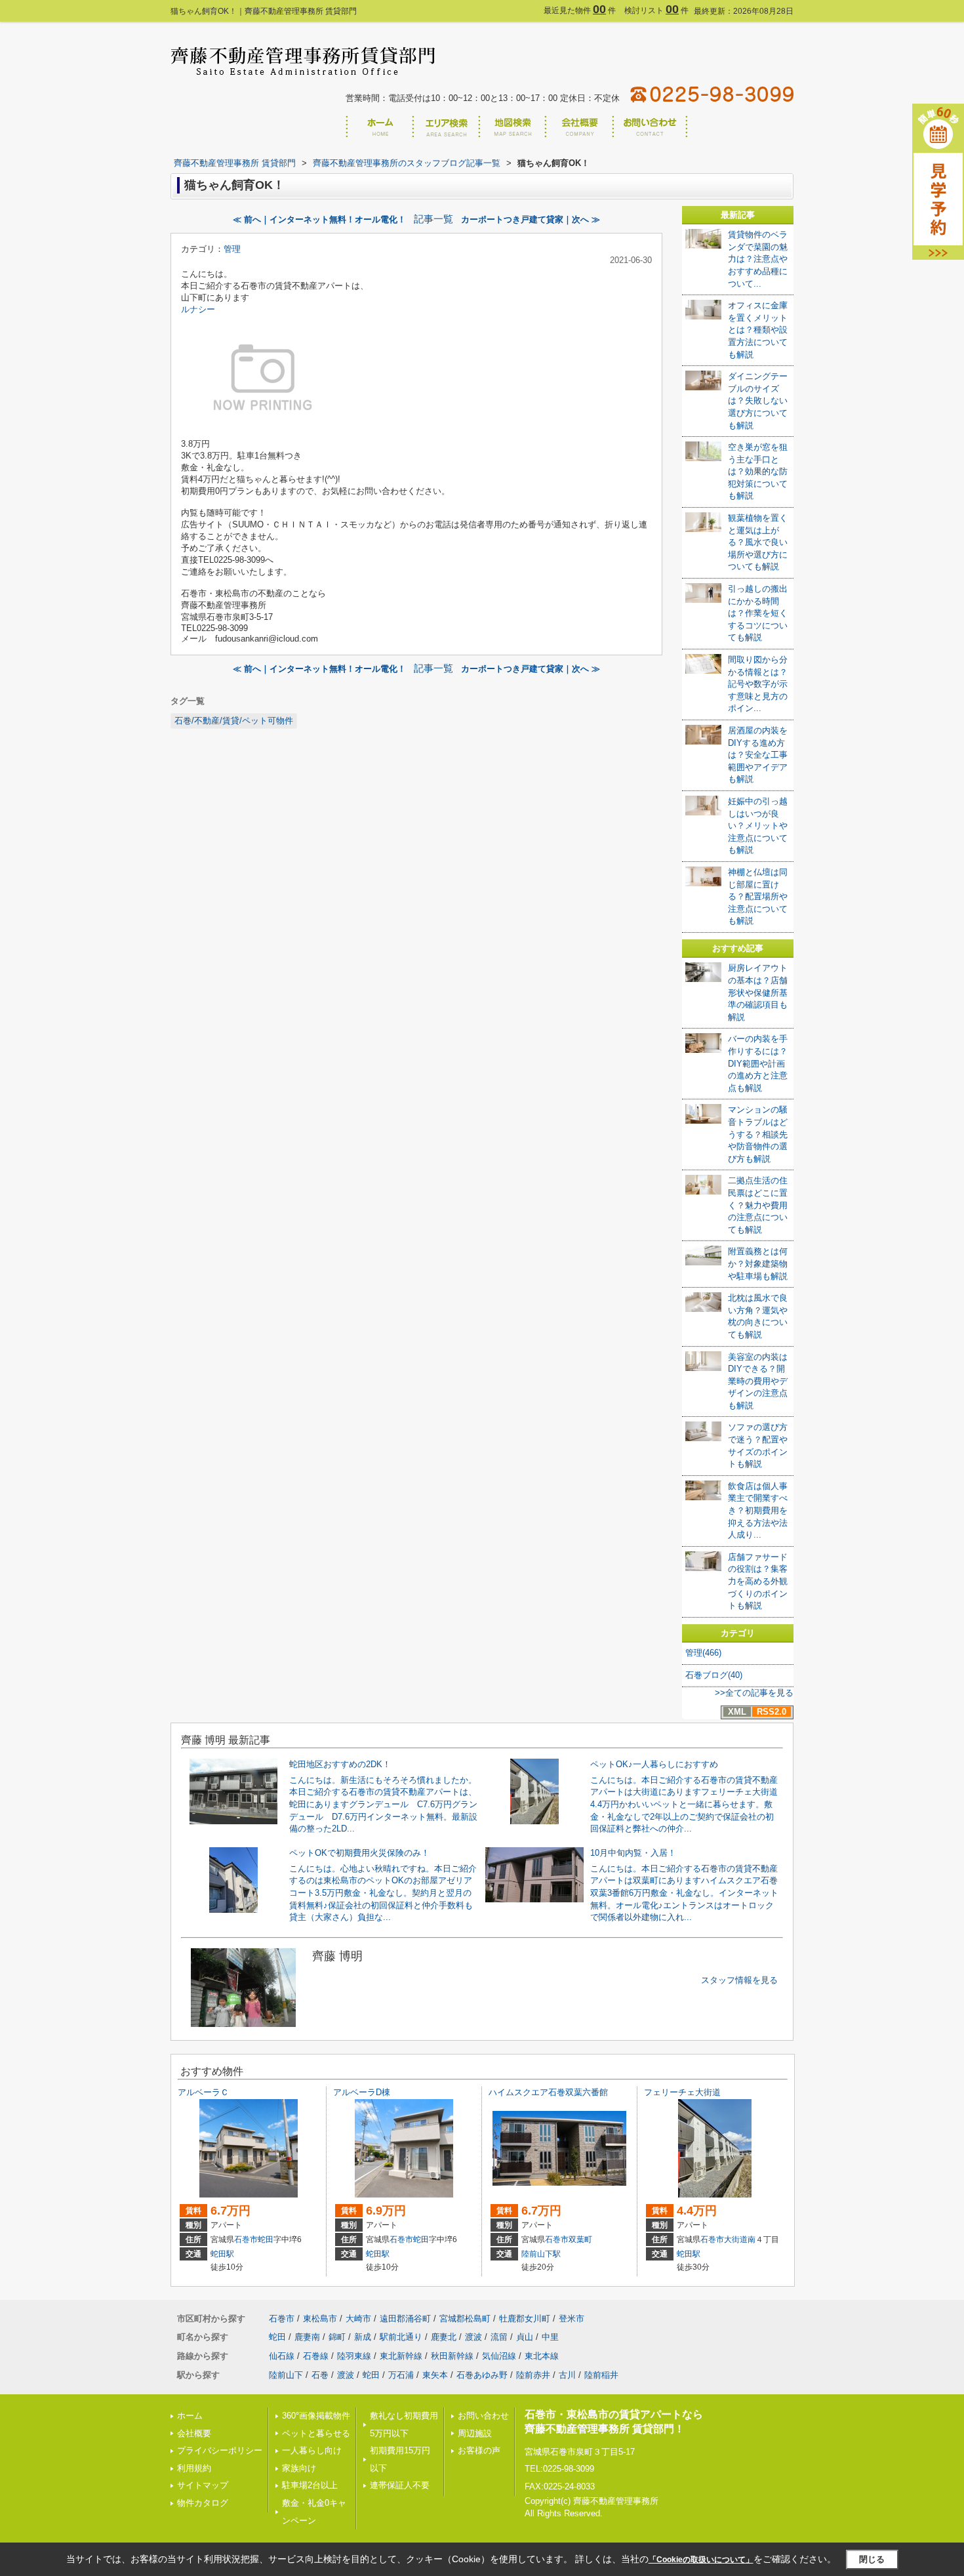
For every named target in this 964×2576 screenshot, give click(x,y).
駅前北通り (401, 2337)
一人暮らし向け (312, 2450)
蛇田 (266, 2239)
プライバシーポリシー (220, 2450)
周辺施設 (475, 2433)
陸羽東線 (354, 2356)
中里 (550, 2337)
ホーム (190, 2416)
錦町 (337, 2337)
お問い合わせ (483, 2416)
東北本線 (542, 2356)
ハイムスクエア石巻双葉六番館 (548, 2092)
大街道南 (740, 2239)
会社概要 (194, 2433)
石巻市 (246, 2239)
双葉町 (580, 2239)
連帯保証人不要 (400, 2485)
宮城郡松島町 (465, 2319)
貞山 (525, 2337)
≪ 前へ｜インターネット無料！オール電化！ (319, 219)
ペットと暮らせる (316, 2433)
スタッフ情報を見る (739, 1980)
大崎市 (358, 2319)
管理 (232, 249)
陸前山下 (286, 2375)
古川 (567, 2375)
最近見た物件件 (580, 10)
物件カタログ (203, 2503)
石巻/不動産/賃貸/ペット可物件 (234, 721)
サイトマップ (203, 2485)
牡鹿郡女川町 (525, 2319)
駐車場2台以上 (310, 2485)
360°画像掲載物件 (316, 2416)
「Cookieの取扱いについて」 (701, 2560)
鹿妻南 (307, 2337)
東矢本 (435, 2375)
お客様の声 (479, 2450)
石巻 (320, 2375)
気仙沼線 (499, 2356)
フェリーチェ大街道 (682, 2092)
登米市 (572, 2319)
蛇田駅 (222, 2254)
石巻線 (316, 2356)
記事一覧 (433, 219)
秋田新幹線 (452, 2356)
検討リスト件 (656, 10)
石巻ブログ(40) (714, 1675)
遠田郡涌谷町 (405, 2319)
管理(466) (703, 1653)
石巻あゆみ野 (482, 2375)
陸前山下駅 (541, 2254)
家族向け (299, 2468)
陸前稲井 (601, 2375)
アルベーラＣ (203, 2092)
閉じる (872, 2559)
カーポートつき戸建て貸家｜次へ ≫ (531, 219)
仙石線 (282, 2356)
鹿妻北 (444, 2337)
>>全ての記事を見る (754, 1693)
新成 (363, 2337)
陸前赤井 (533, 2375)
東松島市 (320, 2319)
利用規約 (194, 2468)
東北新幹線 (401, 2356)
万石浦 (401, 2375)
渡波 (473, 2337)
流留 (499, 2337)
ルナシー (198, 309)
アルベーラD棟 (362, 2092)
